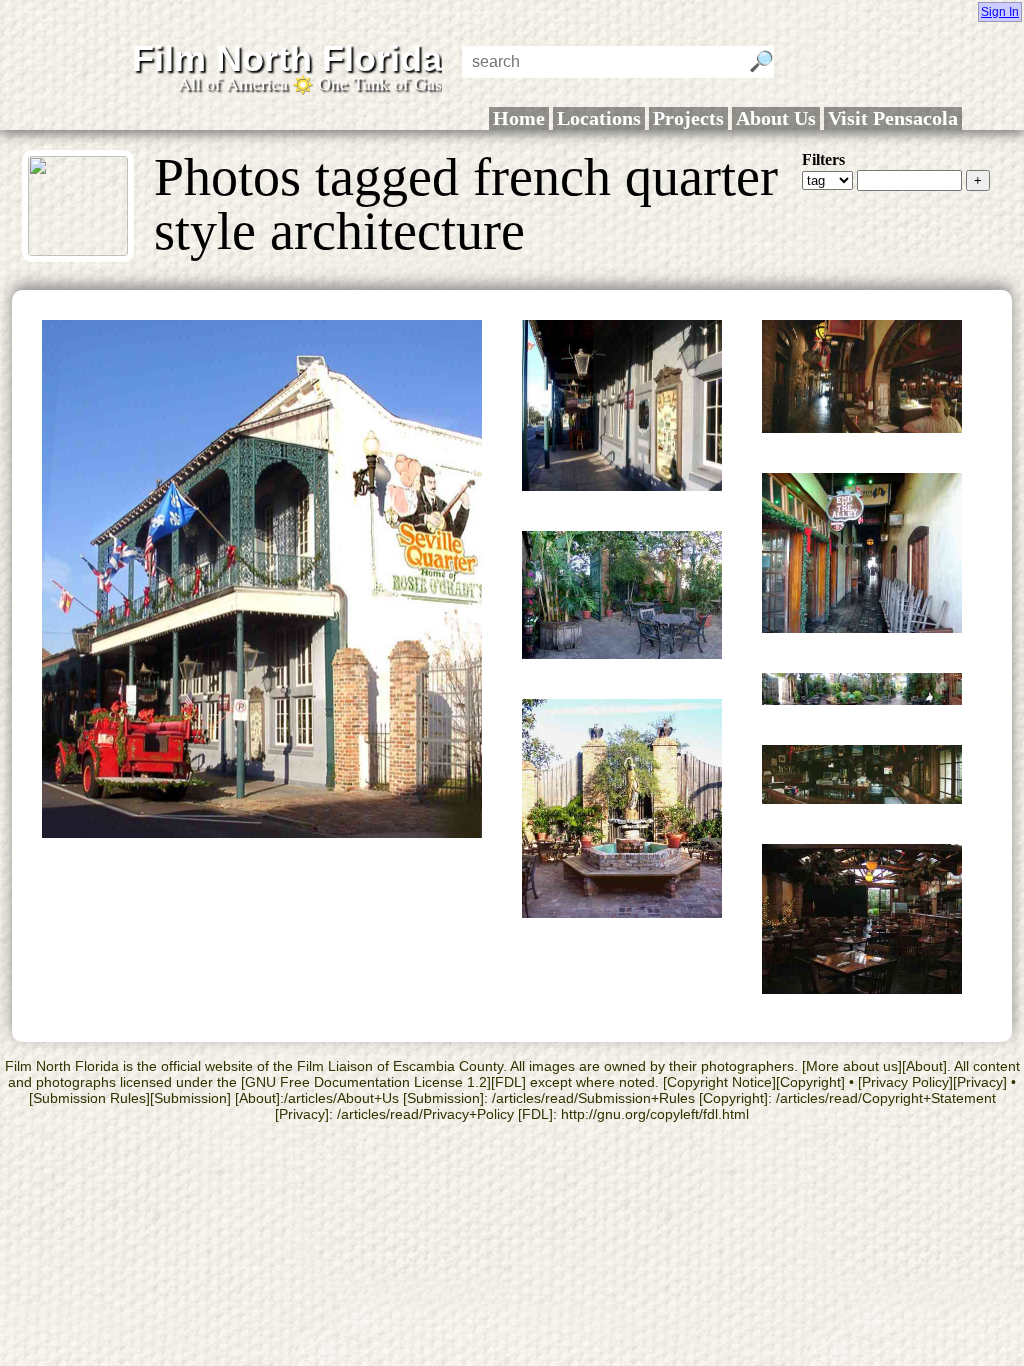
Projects (688, 118)
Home (519, 118)
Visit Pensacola (893, 118)
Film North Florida (287, 58)
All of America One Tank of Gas (310, 83)
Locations (599, 118)
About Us (776, 118)
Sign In (1000, 12)
